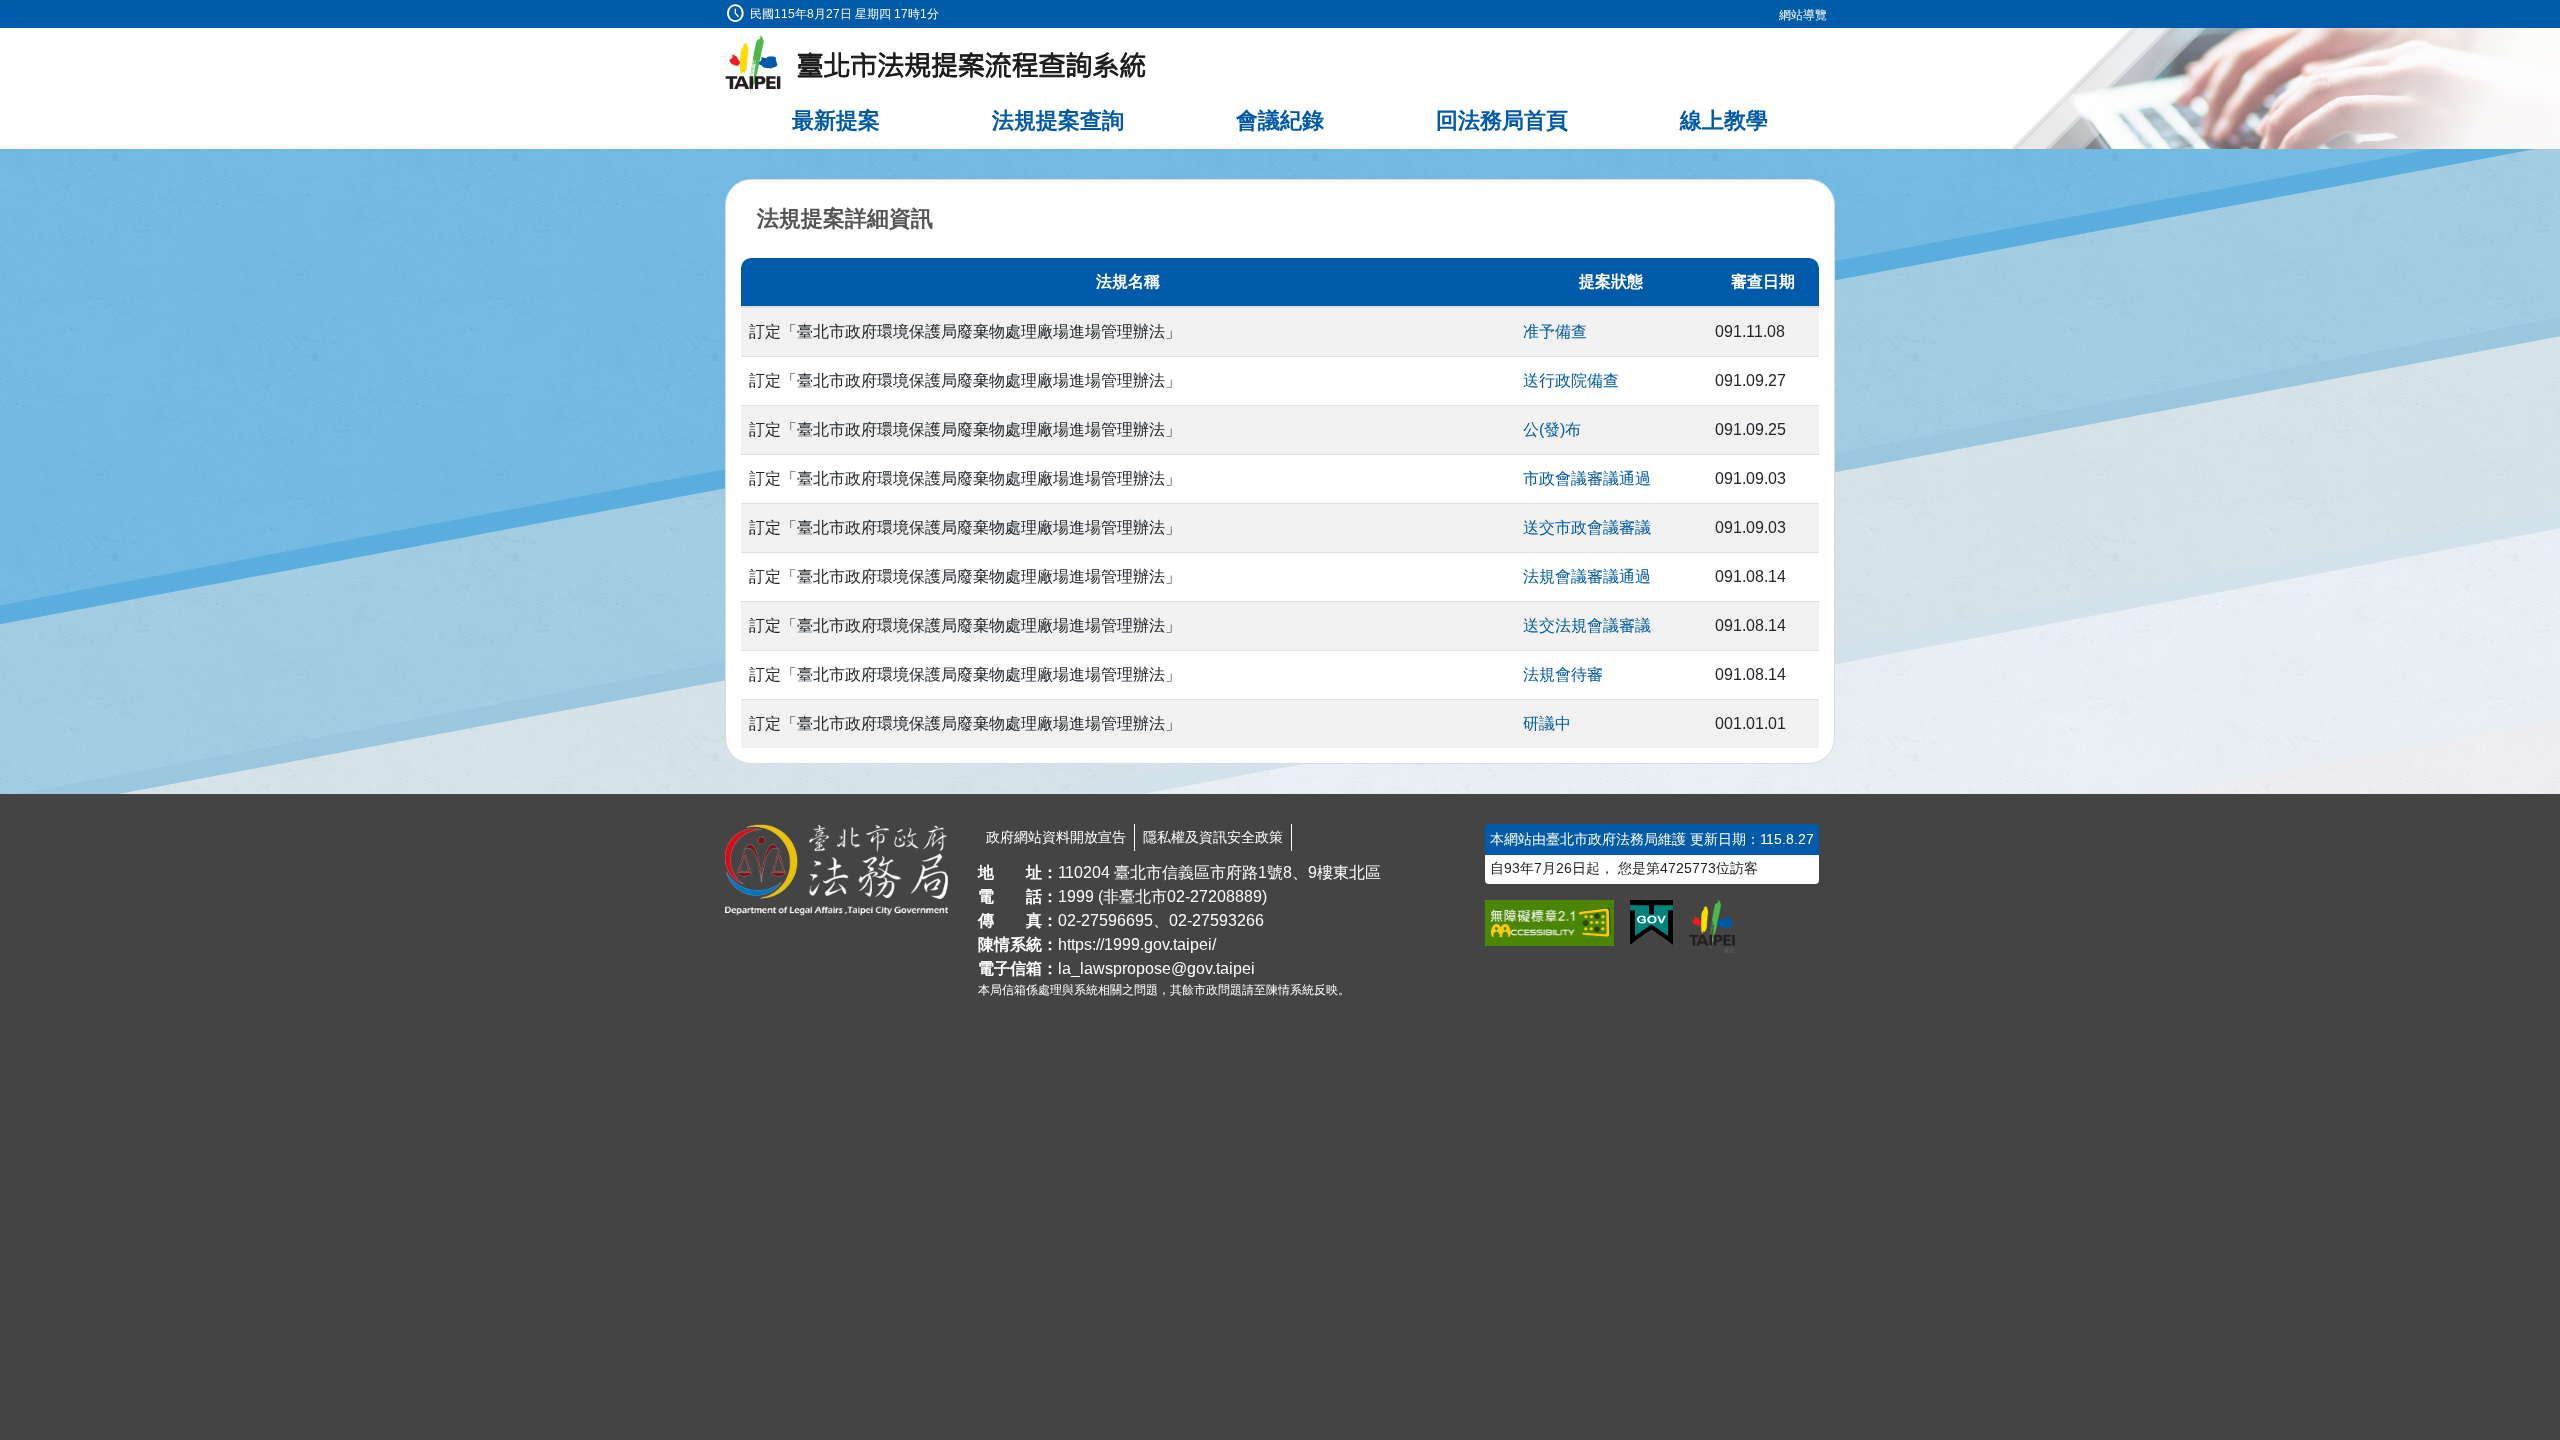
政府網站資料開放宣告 (1056, 837)
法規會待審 (1563, 674)
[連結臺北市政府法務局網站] (836, 870)
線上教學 (1724, 120)
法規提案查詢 (1058, 120)
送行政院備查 (1571, 380)
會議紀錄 (1280, 120)
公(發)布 (1552, 429)
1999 (1076, 896)
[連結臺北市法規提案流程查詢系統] (936, 65)
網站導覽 (1803, 15)
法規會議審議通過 (1587, 576)
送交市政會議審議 (1587, 527)
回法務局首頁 (1502, 120)
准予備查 (1555, 331)
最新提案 (836, 120)
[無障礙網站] (1549, 923)
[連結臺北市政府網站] (1712, 926)
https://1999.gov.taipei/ (1137, 944)
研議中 (1547, 723)
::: (6, 11)
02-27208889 (1214, 896)
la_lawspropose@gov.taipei (1156, 968)
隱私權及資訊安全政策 (1213, 837)
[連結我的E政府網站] (1651, 923)
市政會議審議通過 (1587, 478)
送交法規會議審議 (1587, 625)
